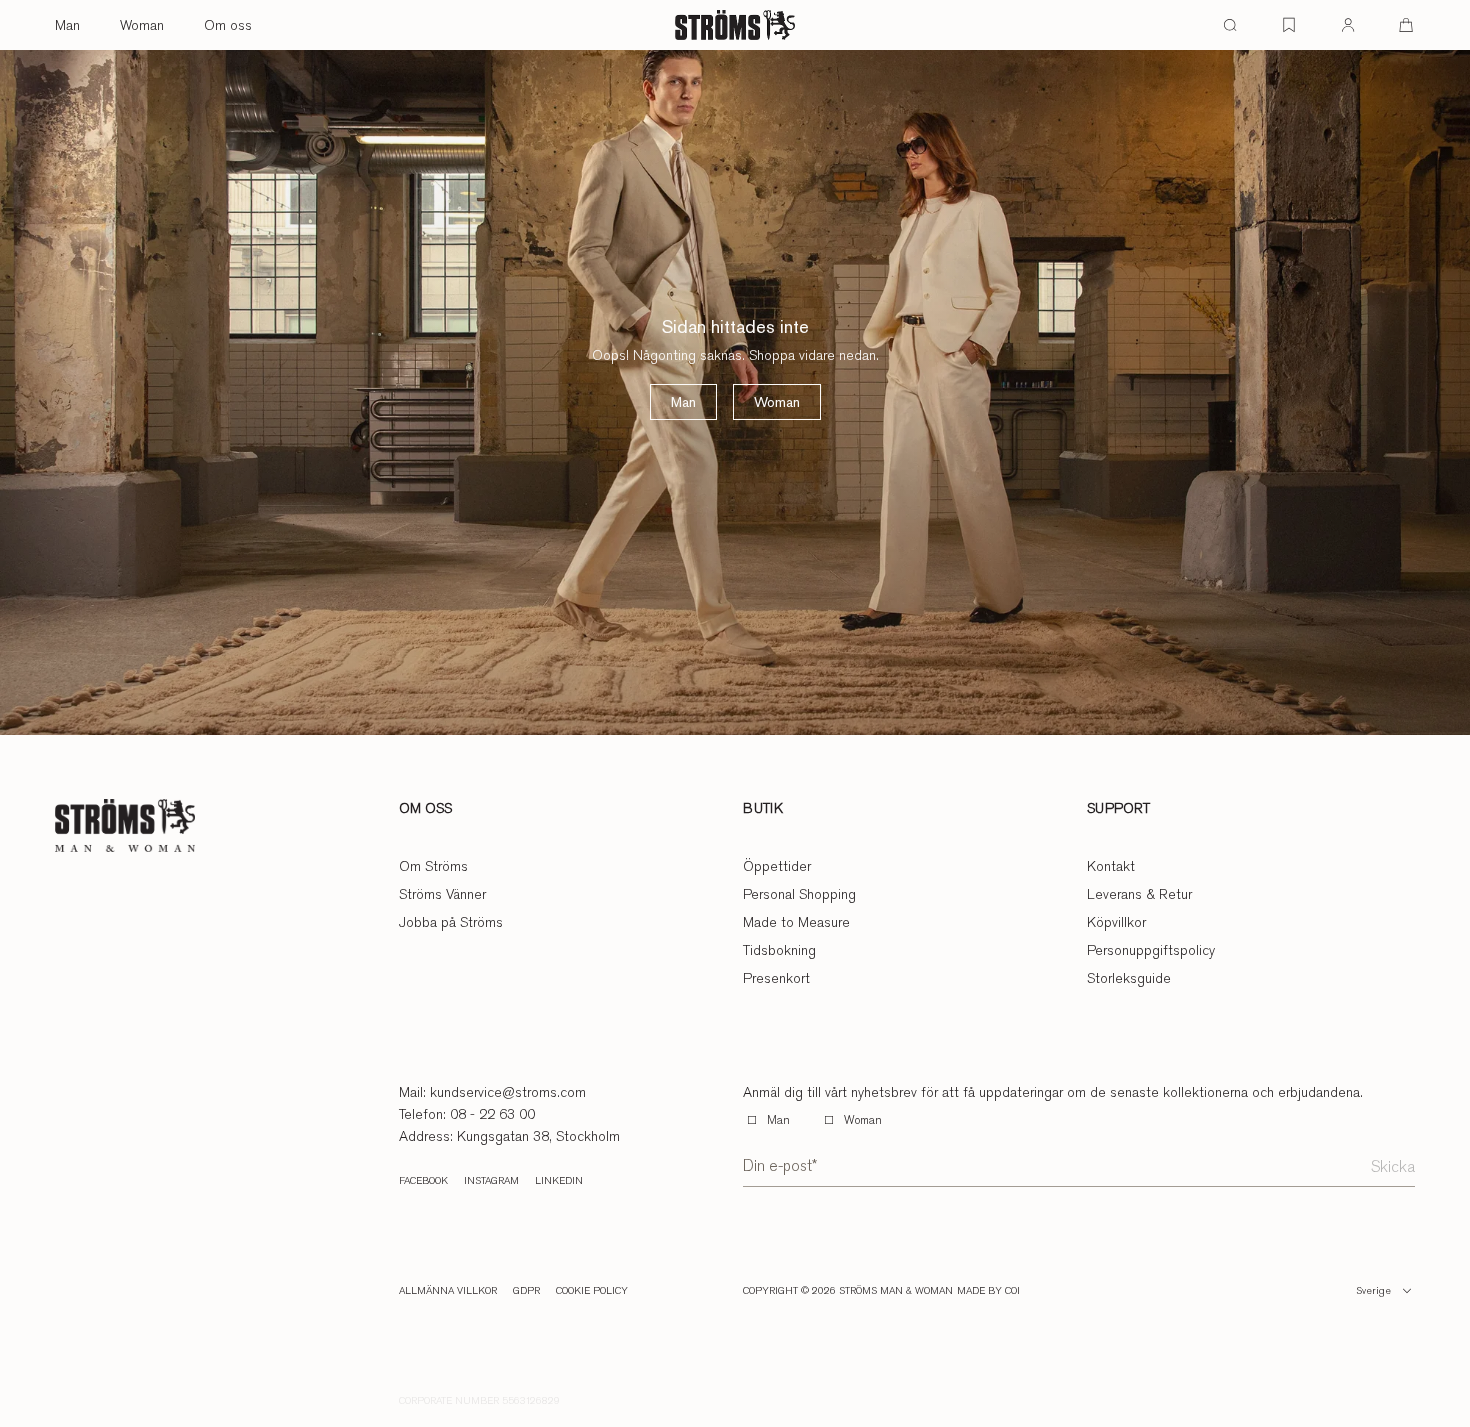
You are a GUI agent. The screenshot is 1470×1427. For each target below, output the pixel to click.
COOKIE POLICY (592, 1291)
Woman (142, 25)
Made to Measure (796, 922)
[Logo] (735, 25)
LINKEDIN (559, 1181)
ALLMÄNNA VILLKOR (448, 1291)
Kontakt (1111, 866)
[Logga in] (1348, 25)
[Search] (1230, 25)
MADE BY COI (988, 1291)
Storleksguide (1129, 978)
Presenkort (776, 978)
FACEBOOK (423, 1181)
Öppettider (777, 866)
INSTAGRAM (491, 1181)
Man (67, 25)
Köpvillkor (1116, 922)
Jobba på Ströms (451, 922)
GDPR (526, 1291)
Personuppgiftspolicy (1151, 950)
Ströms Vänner (442, 894)
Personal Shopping (799, 894)
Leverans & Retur (1139, 894)
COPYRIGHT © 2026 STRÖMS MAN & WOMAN (848, 1291)
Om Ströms (433, 866)
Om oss (228, 25)
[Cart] (1406, 25)
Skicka (1393, 1166)
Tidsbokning (779, 950)
